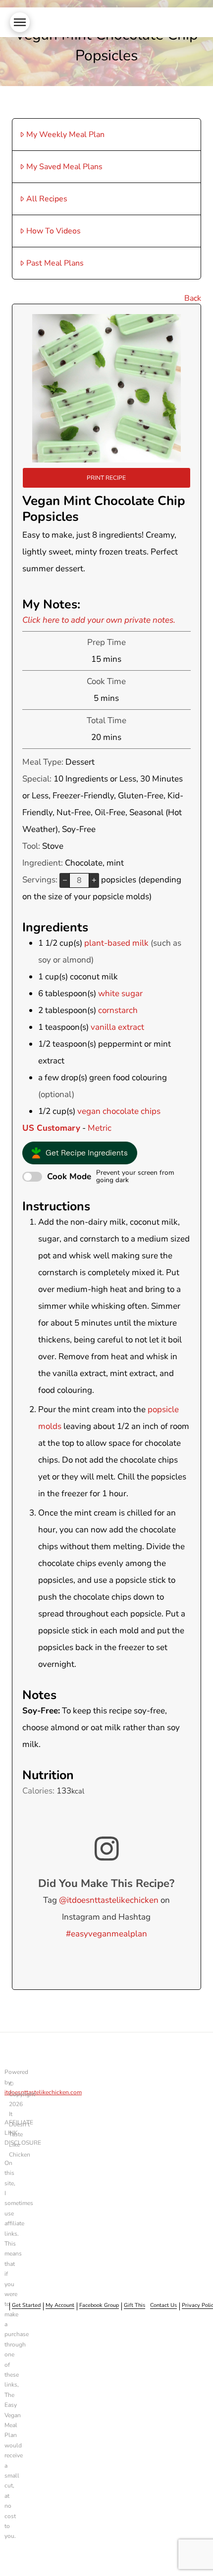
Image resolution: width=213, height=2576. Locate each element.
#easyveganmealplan (106, 1934)
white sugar (120, 993)
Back (193, 298)
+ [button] (94, 880)
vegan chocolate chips (119, 1111)
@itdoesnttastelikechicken (109, 1900)
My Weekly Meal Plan (65, 135)
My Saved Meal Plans (64, 167)
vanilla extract (117, 1027)
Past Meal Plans (55, 263)
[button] (20, 22)
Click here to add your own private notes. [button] (99, 620)
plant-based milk (116, 943)
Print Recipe (106, 478)
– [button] (65, 880)
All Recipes (47, 199)
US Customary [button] (51, 1128)
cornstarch (118, 1010)
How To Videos (53, 231)
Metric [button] (100, 1128)
